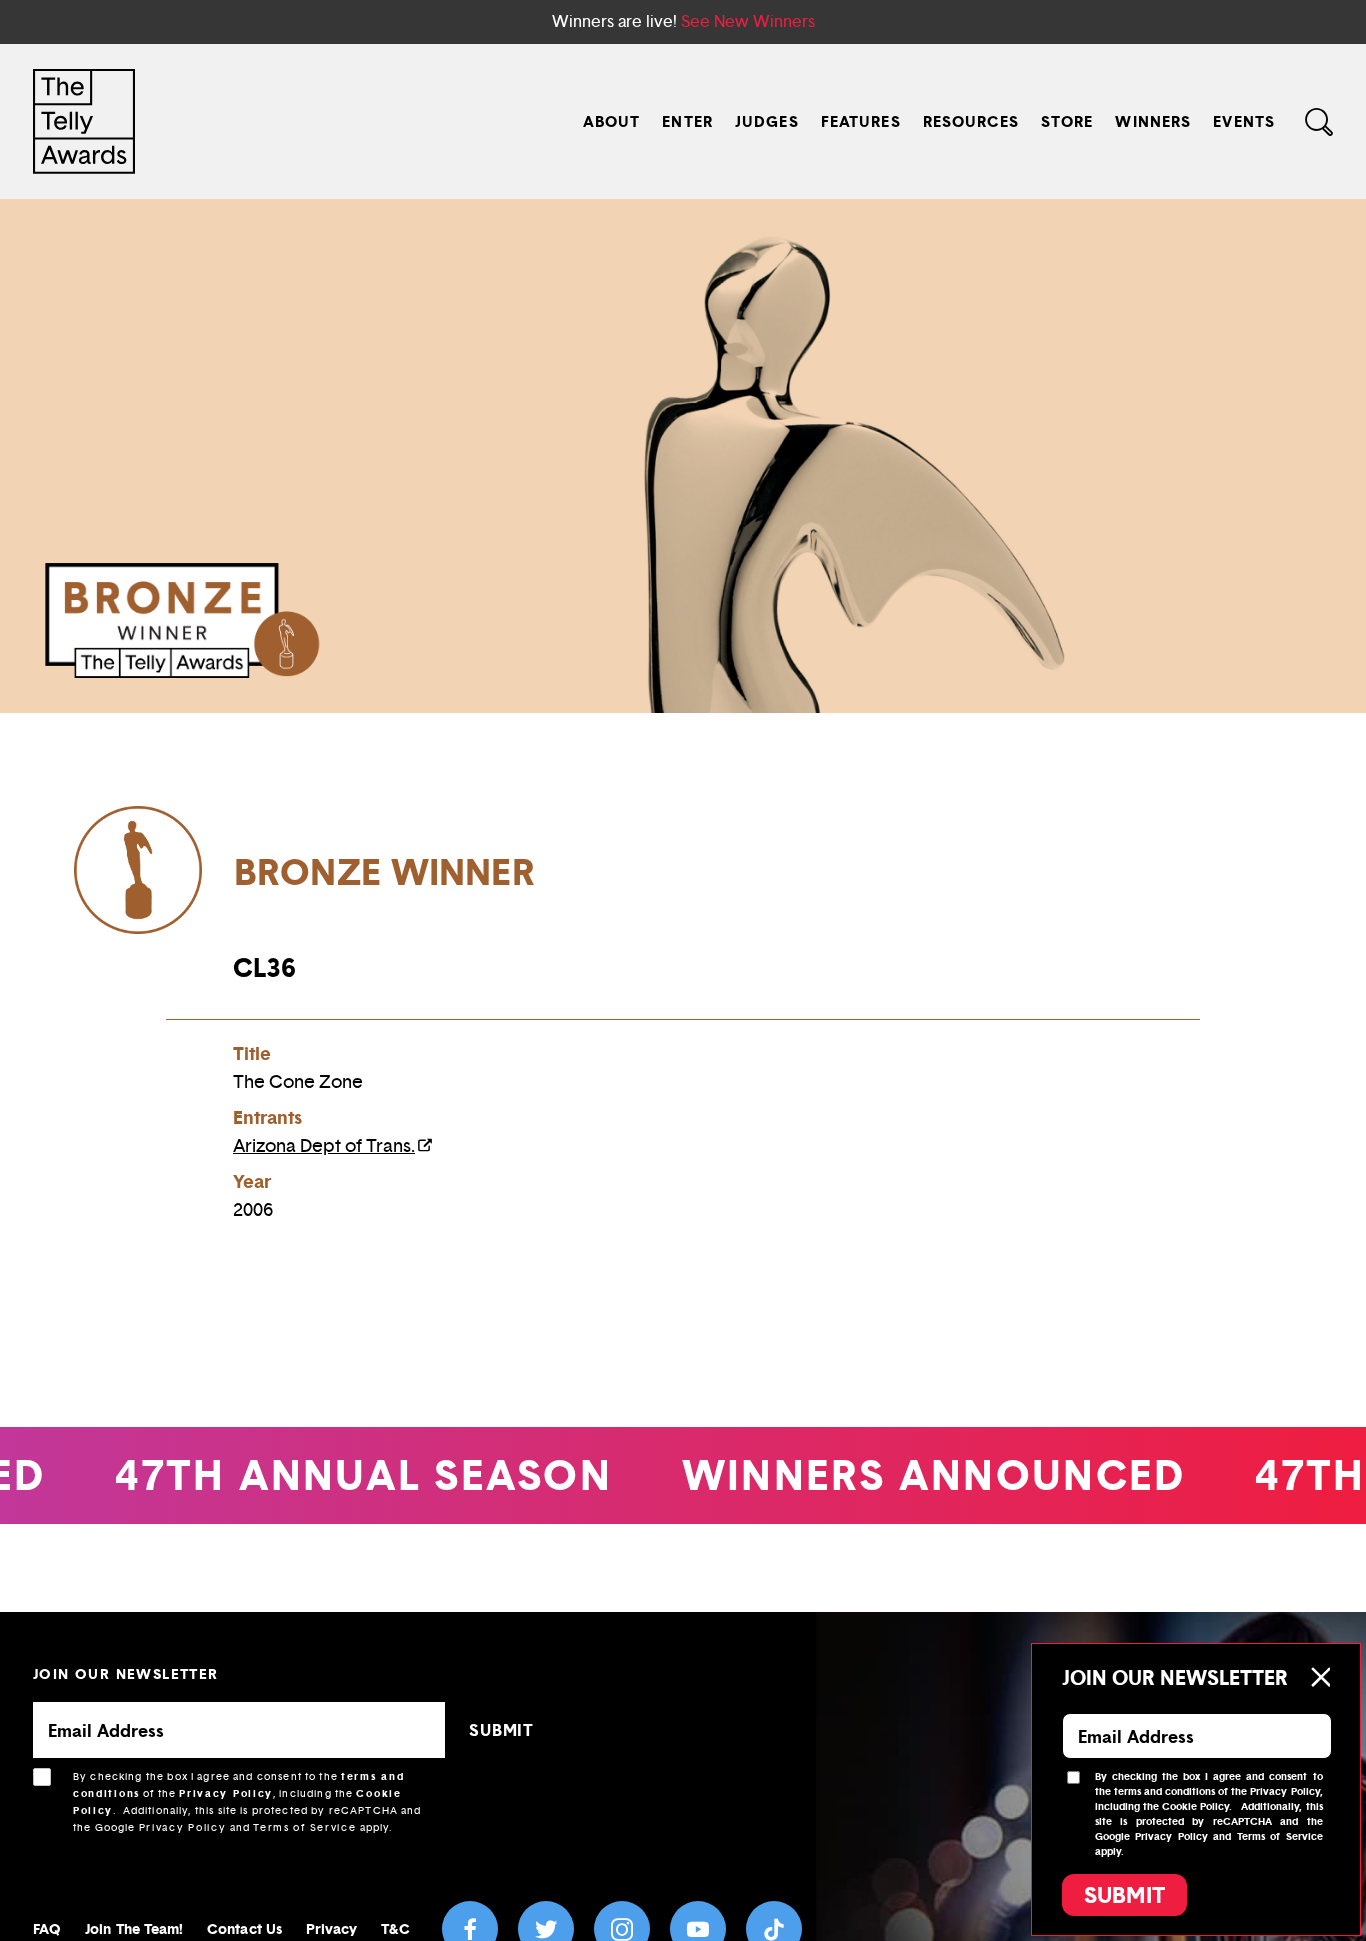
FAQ (47, 1928)
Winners (1153, 121)
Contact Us (244, 1928)
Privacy (332, 1928)
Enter (687, 121)
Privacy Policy (226, 1793)
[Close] (1320, 1677)
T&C (395, 1928)
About (612, 121)
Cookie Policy (1195, 1806)
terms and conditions (1164, 1791)
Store (1067, 121)
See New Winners (748, 21)
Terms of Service (304, 1827)
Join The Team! (134, 1928)
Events (1244, 121)
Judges (767, 121)
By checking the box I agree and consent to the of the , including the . (247, 1802)
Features (861, 121)
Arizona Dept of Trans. (324, 1146)
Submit (1124, 1895)
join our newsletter (126, 1673)
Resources (971, 121)
